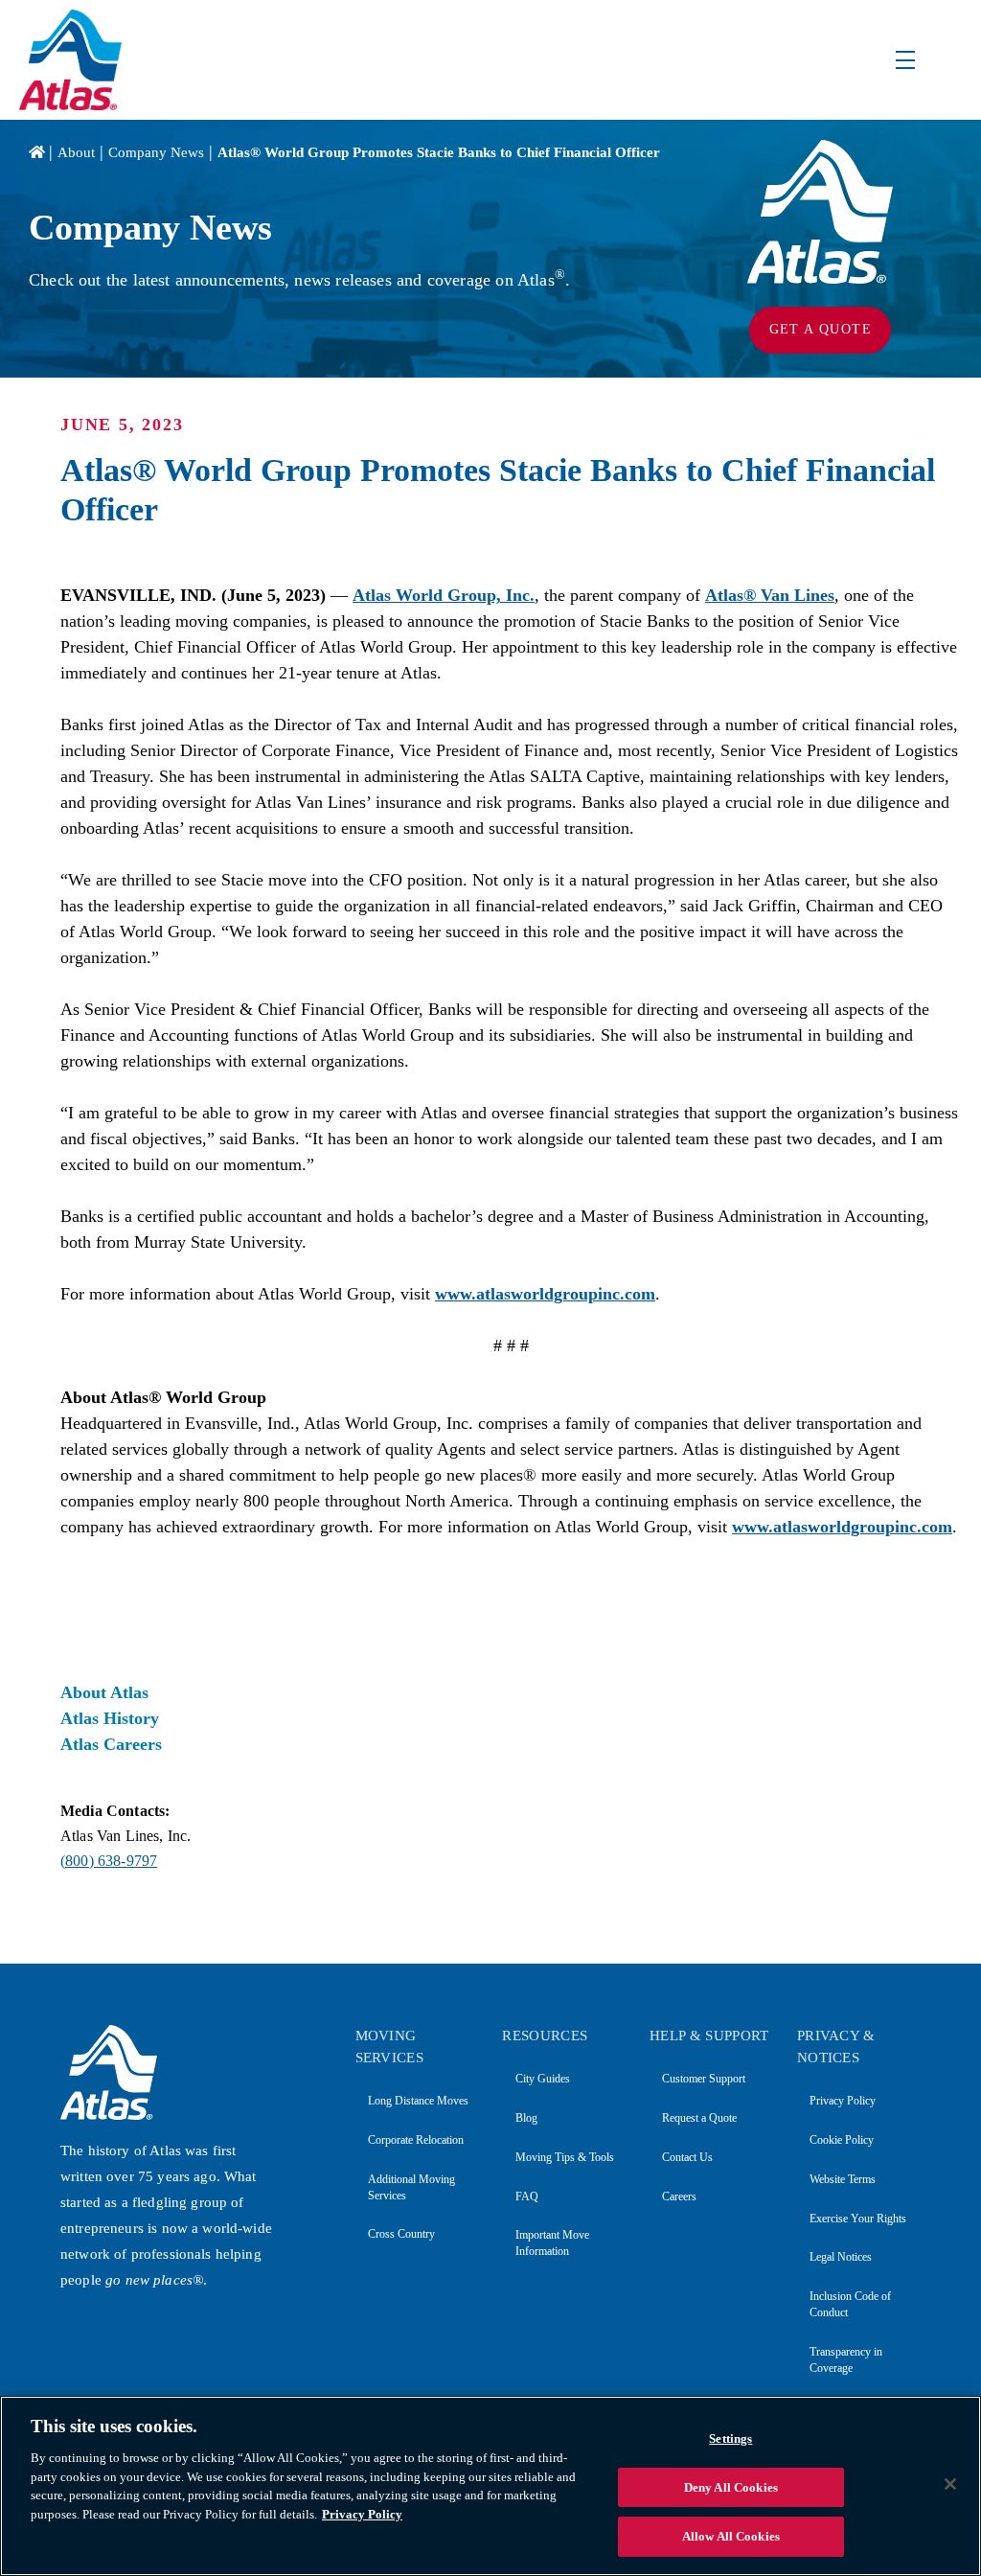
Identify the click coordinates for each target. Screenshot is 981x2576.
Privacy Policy (362, 2514)
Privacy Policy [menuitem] (843, 2101)
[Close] (950, 2484)
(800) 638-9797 (109, 1861)
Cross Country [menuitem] (401, 2234)
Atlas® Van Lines (770, 595)
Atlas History (110, 1718)
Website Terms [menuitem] (843, 2179)
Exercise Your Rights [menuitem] (858, 2219)
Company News (156, 152)
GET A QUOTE (821, 329)
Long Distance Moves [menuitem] (418, 2101)
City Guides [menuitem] (542, 2079)
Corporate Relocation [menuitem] (416, 2140)
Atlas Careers (111, 1744)
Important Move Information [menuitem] (552, 2243)
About (76, 152)
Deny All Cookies (731, 2487)
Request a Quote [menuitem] (699, 2118)
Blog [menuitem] (526, 2118)
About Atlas (104, 1692)
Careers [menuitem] (679, 2196)
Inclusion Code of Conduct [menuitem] (850, 2304)
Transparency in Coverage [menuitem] (846, 2360)
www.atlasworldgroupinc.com (545, 1294)
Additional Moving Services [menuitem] (411, 2187)
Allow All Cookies (731, 2536)
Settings (730, 2438)
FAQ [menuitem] (526, 2196)
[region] (490, 2486)
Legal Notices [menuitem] (841, 2257)
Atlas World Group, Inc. (444, 595)
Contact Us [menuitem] (687, 2157)
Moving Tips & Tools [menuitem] (564, 2157)
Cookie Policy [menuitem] (842, 2140)
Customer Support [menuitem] (704, 2079)
